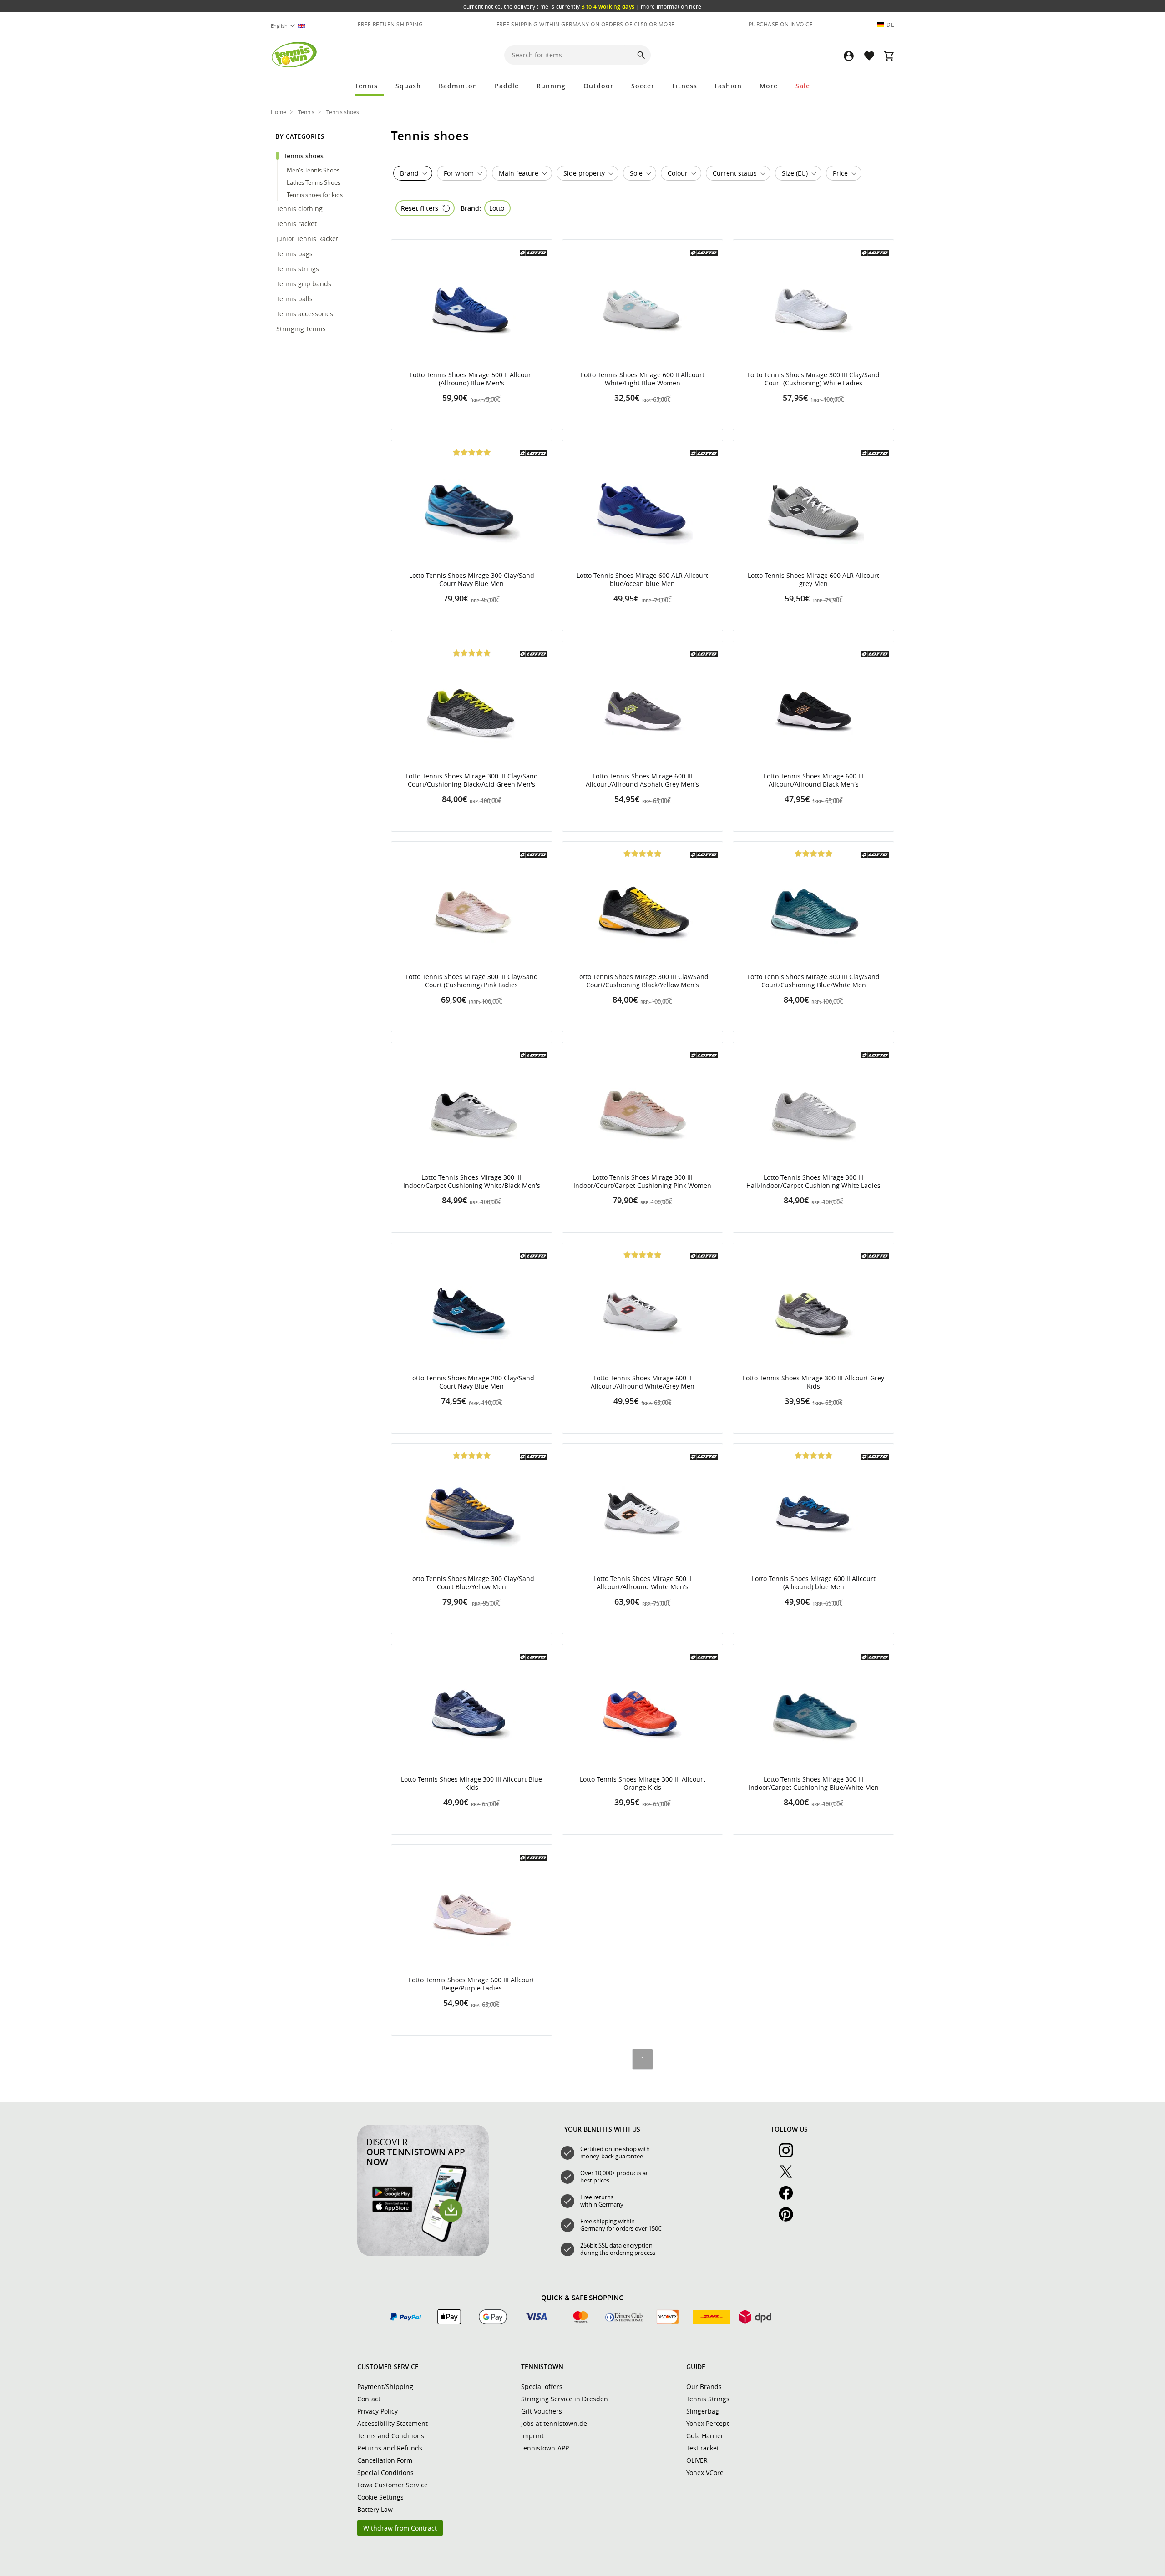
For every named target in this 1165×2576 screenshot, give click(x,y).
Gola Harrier (705, 2436)
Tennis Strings (708, 2399)
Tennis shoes (304, 156)
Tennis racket (297, 224)
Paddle (507, 86)
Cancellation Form (385, 2460)
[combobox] (293, 26)
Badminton (458, 86)
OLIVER (697, 2460)
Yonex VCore (705, 2472)
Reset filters (420, 208)
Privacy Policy (377, 2411)
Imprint (532, 2436)
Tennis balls (295, 299)
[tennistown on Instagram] (790, 2155)
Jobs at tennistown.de (554, 2423)
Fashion (728, 86)
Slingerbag (703, 2411)
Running (551, 86)
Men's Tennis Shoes (314, 170)
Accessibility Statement (393, 2423)
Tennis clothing (300, 209)
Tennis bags (295, 254)
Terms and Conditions (391, 2436)
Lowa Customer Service (393, 2485)
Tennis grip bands (305, 284)
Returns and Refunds (390, 2448)
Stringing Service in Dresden (565, 2399)
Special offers (542, 2387)
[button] (849, 56)
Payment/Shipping (385, 2387)
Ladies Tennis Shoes (314, 182)
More (769, 86)
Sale (803, 86)
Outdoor (598, 86)
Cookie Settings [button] (380, 2497)
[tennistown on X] (790, 2177)
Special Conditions (385, 2472)
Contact (369, 2399)
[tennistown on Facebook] (790, 2198)
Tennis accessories (306, 314)
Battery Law (375, 2509)
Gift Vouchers (542, 2411)
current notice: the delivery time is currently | (582, 6)
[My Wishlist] (869, 56)
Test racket (703, 2448)
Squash (408, 86)
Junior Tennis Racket (308, 239)
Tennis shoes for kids (315, 195)
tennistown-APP (545, 2448)
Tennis (366, 86)
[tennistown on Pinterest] (790, 2219)
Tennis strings (299, 269)
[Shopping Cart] (889, 56)
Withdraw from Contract (400, 2528)
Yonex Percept (708, 2423)
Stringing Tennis (302, 329)
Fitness (685, 86)
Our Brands (704, 2387)
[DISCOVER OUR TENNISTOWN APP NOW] (423, 2254)
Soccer (643, 86)
